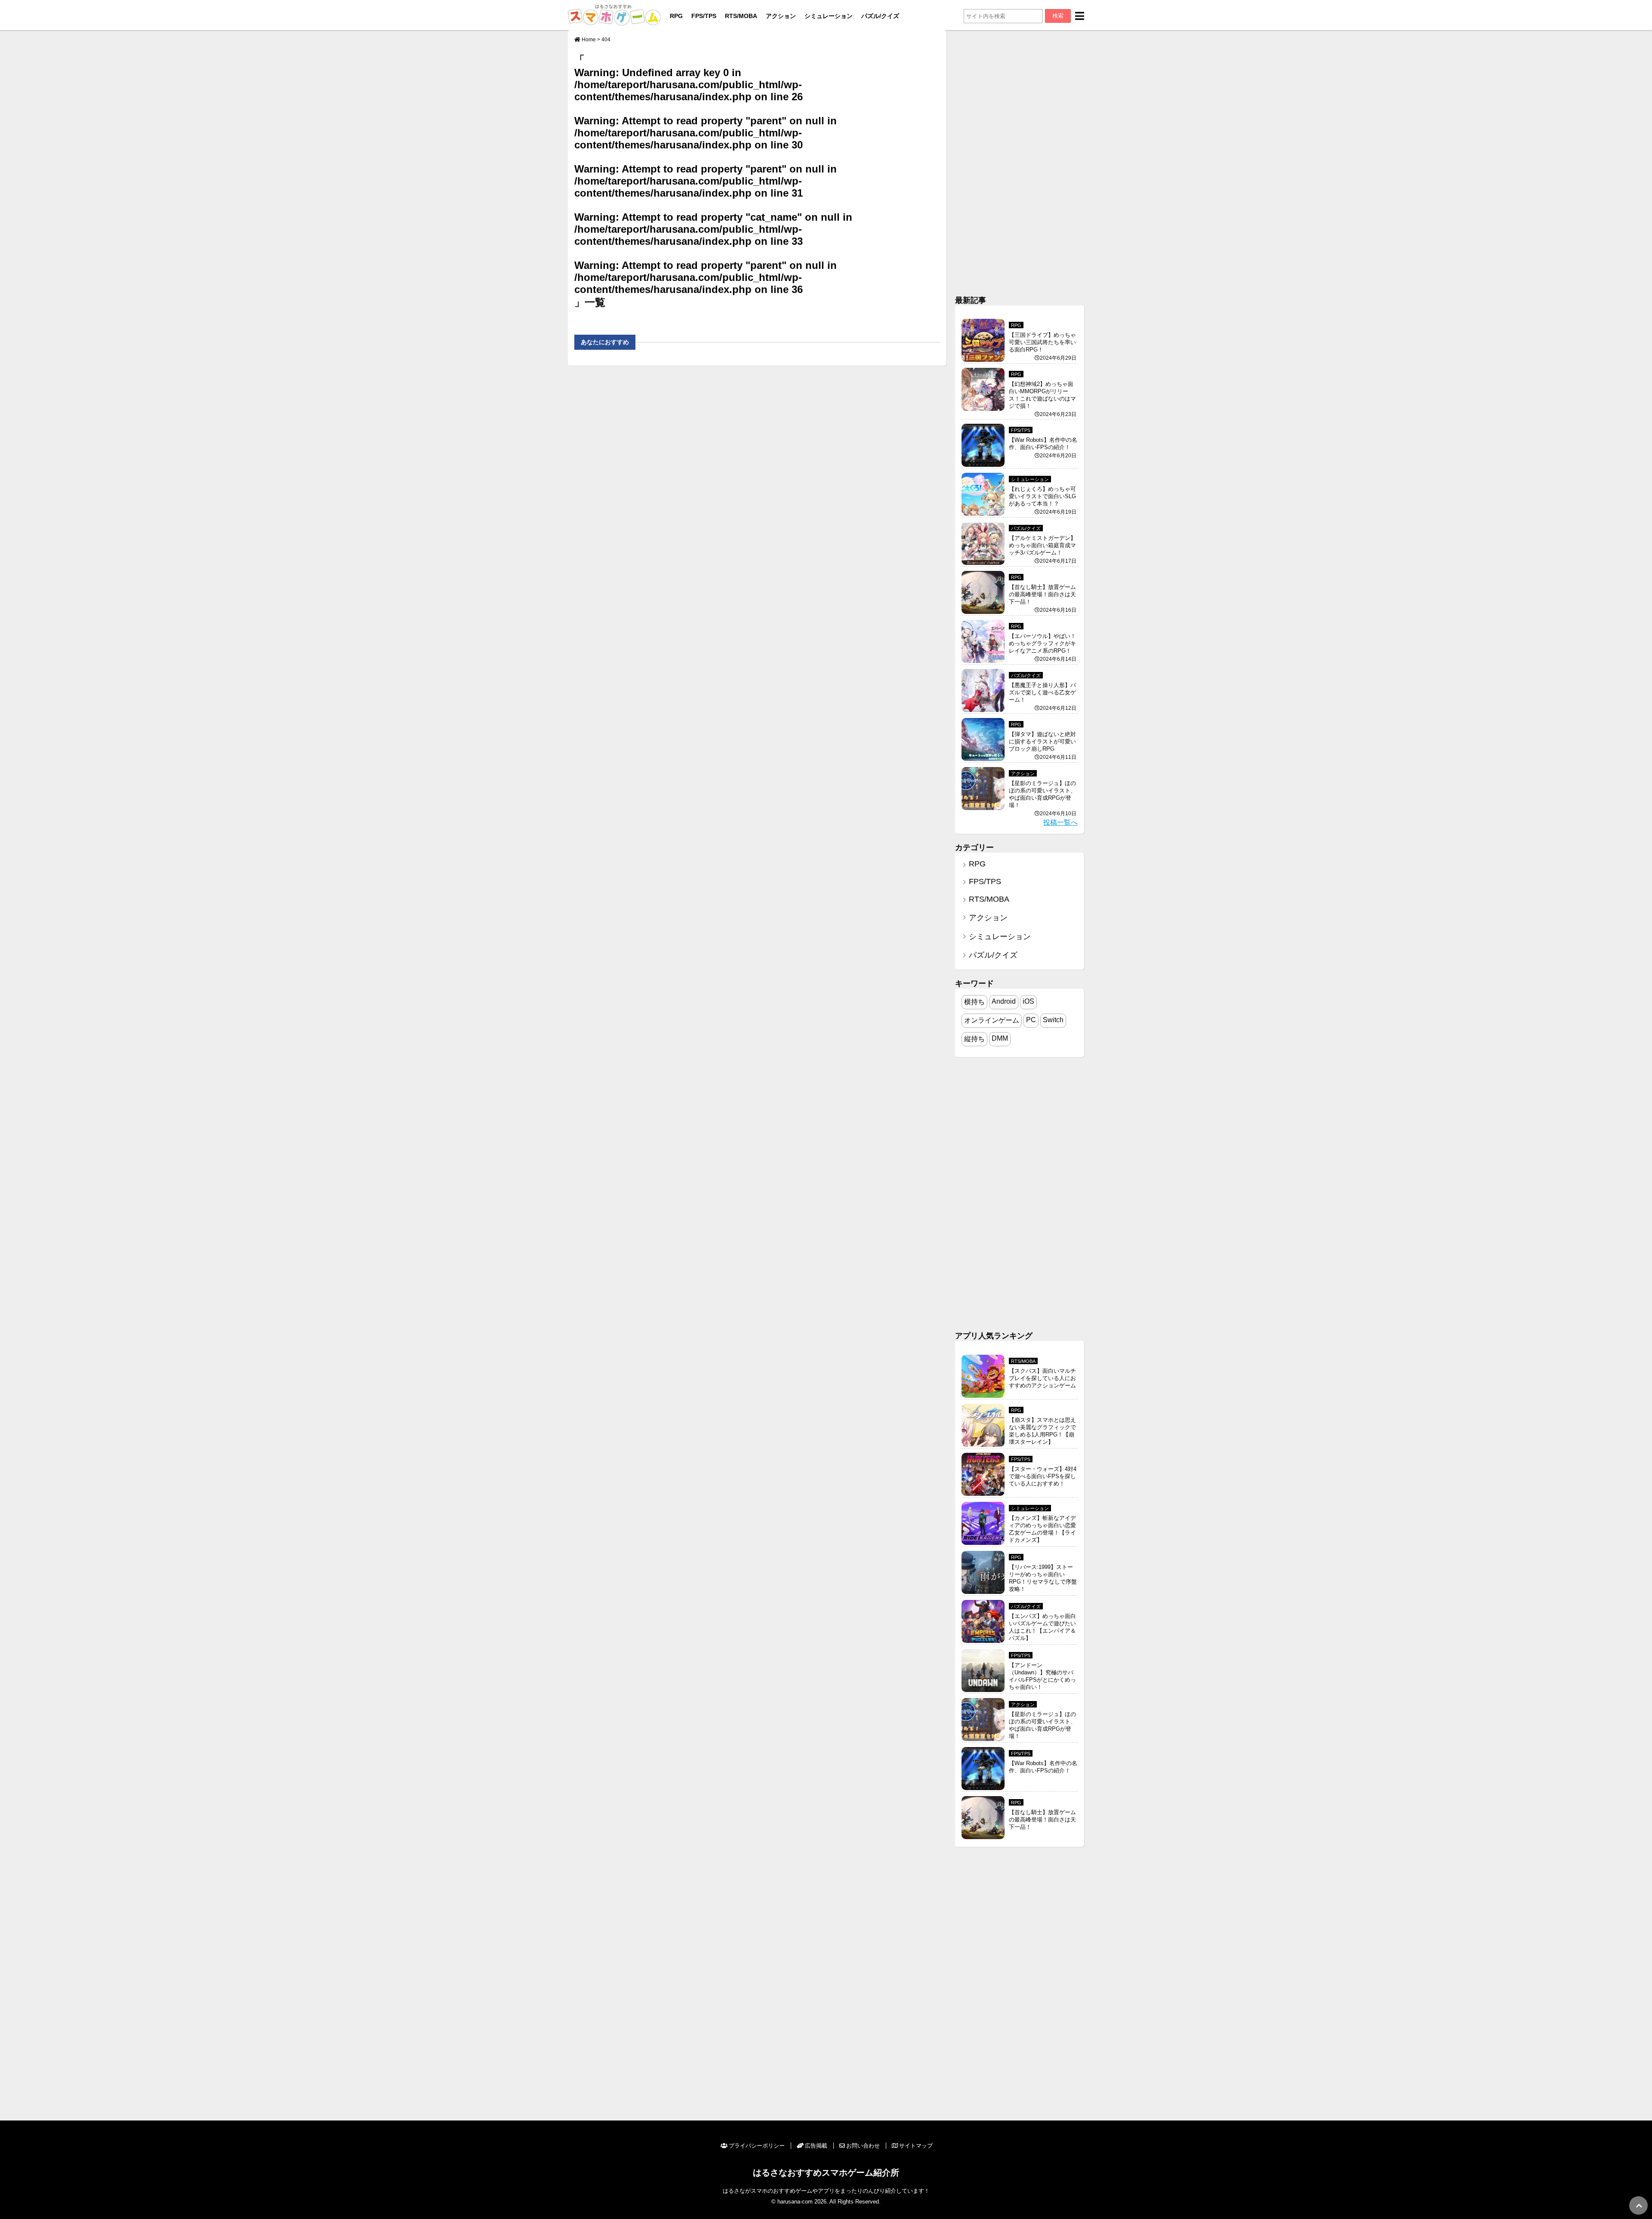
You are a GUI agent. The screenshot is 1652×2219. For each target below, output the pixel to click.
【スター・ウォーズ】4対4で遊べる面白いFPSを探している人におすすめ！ (1043, 1476)
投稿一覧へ (1060, 822)
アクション (781, 16)
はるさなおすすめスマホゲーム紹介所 (826, 2172)
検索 (1058, 16)
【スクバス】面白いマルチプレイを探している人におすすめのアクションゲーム (1042, 1378)
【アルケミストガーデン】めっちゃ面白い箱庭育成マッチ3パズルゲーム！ (1042, 545)
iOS (1028, 1001)
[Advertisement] (1020, 159)
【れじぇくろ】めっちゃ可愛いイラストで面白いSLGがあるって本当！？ (1042, 496)
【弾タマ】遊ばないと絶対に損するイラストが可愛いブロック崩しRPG (1042, 741)
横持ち (974, 1002)
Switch (1053, 1020)
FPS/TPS (704, 16)
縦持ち (974, 1039)
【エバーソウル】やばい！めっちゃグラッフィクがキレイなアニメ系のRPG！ (1042, 643)
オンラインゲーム (992, 1020)
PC (1031, 1020)
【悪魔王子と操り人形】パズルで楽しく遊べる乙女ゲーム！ (1042, 692)
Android (1004, 1001)
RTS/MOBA (741, 16)
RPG (676, 16)
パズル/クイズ (880, 16)
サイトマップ (916, 2146)
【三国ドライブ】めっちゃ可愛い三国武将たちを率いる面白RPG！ (1042, 342)
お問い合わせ (863, 2146)
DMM (1000, 1038)
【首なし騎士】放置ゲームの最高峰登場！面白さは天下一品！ (1042, 594)
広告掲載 (816, 2146)
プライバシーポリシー (757, 2146)
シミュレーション (829, 16)
